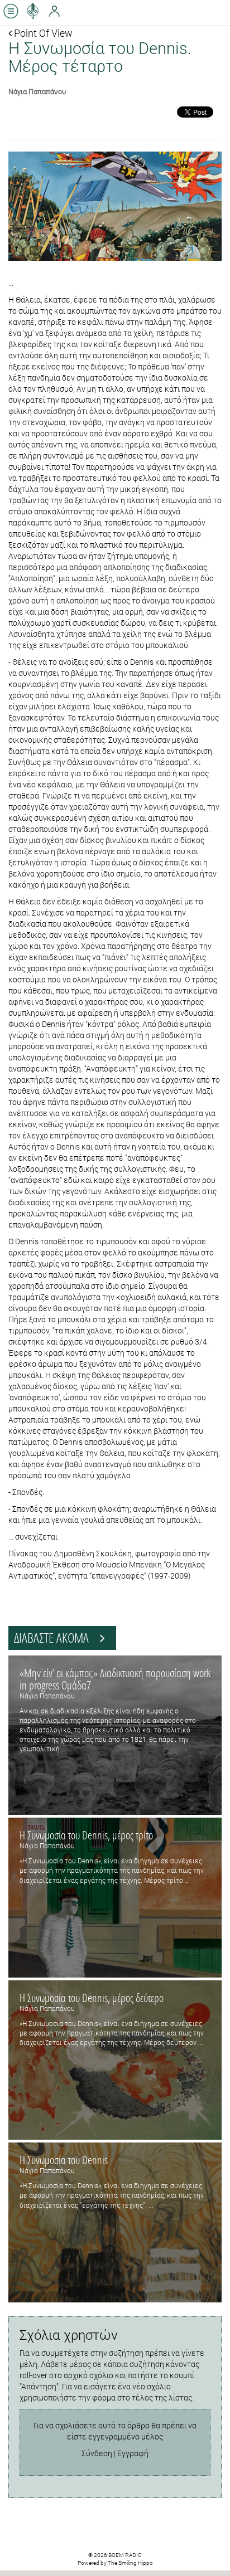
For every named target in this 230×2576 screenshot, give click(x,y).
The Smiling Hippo (130, 2563)
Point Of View (42, 33)
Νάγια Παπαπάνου (37, 91)
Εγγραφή (133, 2453)
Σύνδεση (97, 2453)
